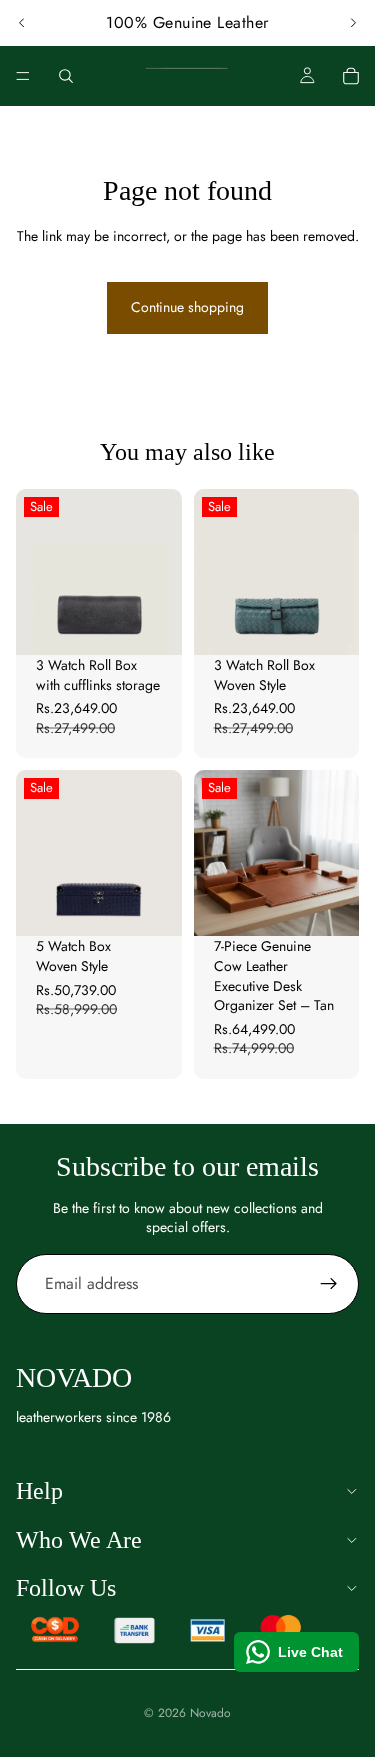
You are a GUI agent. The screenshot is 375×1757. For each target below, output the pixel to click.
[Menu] (23, 76)
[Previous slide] (22, 23)
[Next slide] (353, 23)
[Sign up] (329, 1284)
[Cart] (351, 76)
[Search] (66, 76)
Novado (210, 1713)
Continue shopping (187, 307)
